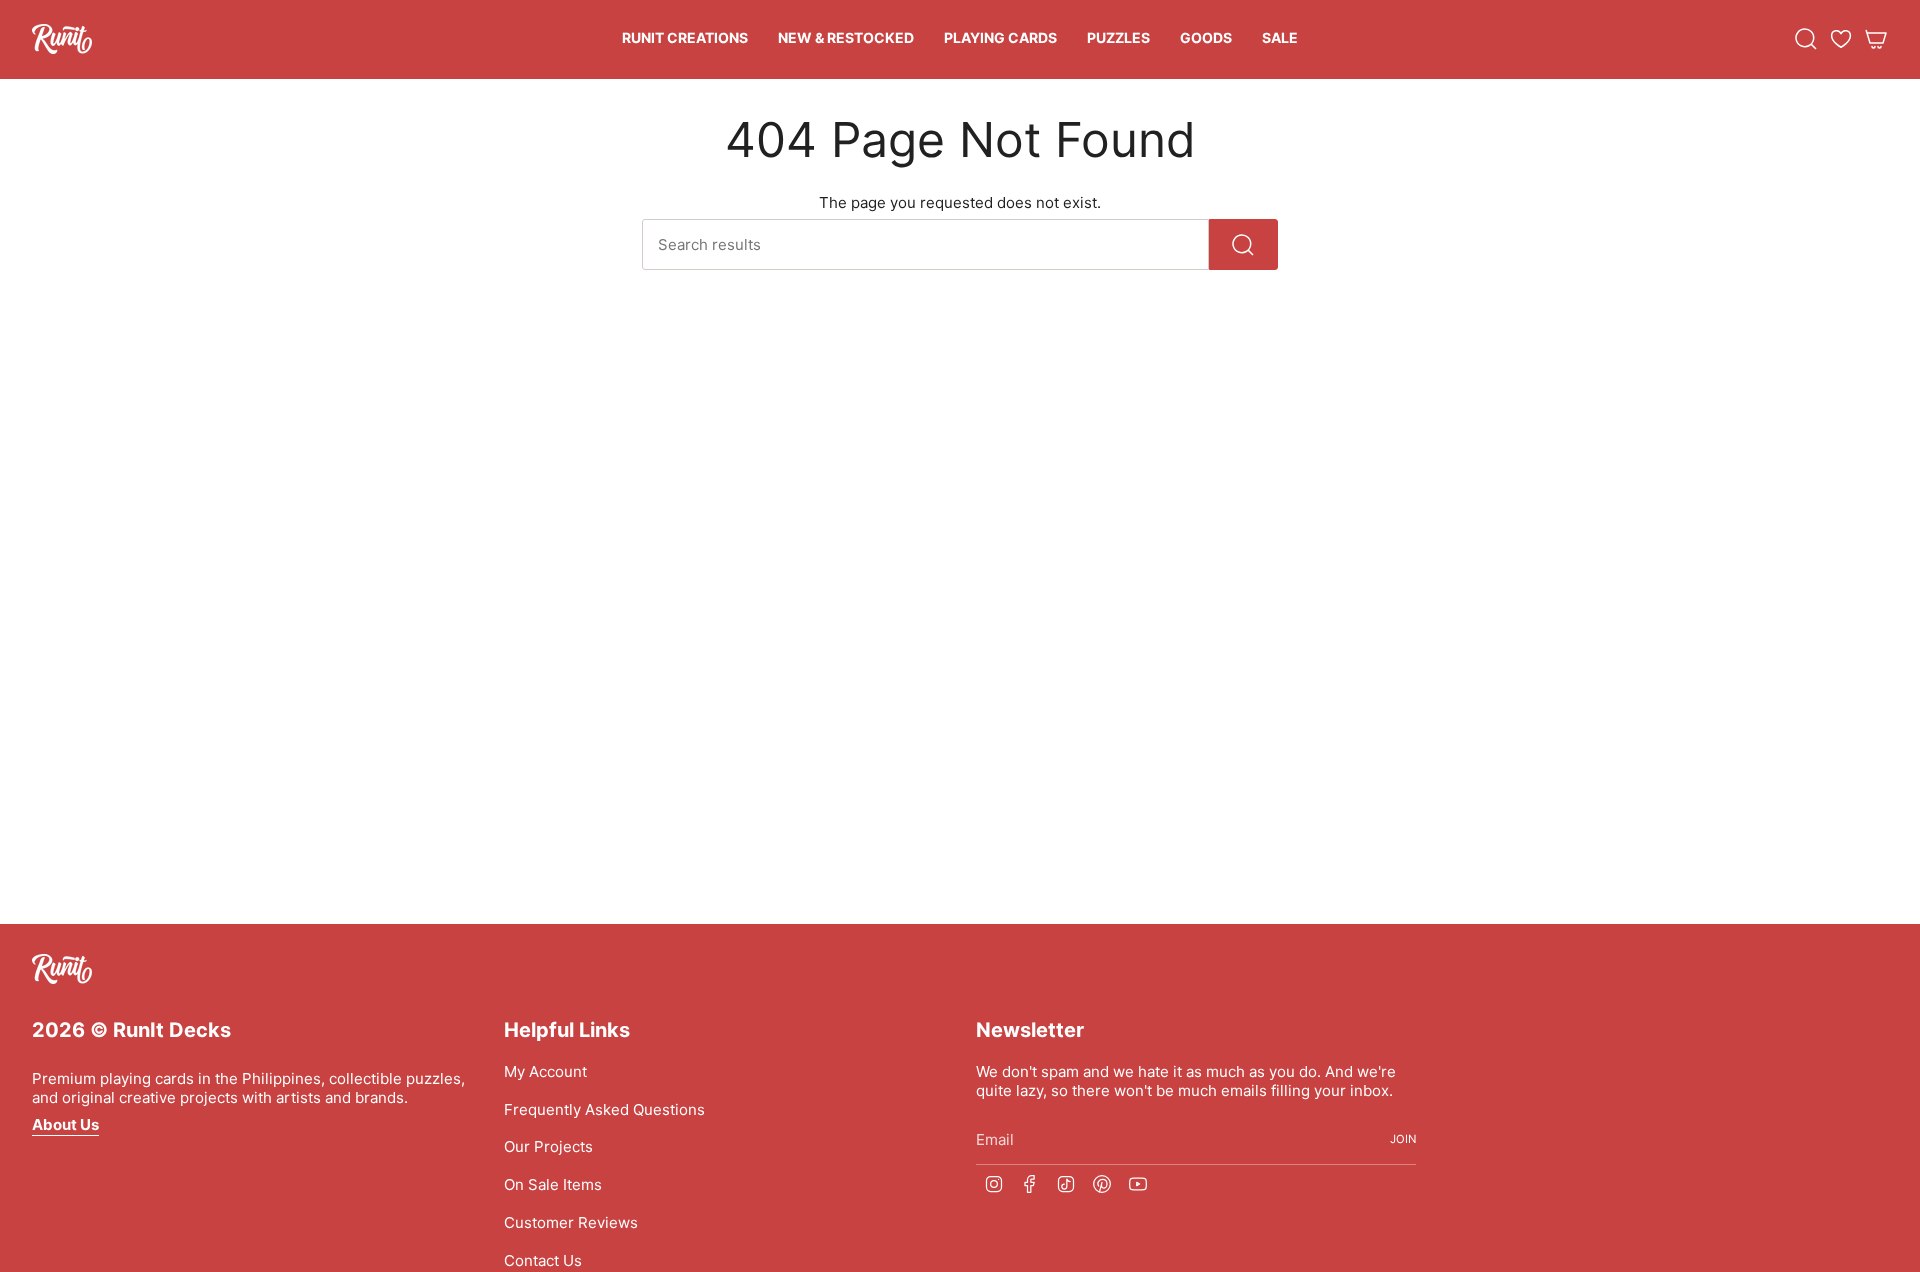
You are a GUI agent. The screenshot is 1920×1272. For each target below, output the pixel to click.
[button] (685, 39)
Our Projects (548, 1146)
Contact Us (543, 1260)
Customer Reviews (571, 1222)
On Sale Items (553, 1184)
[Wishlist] (1841, 39)
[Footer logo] (62, 969)
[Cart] (1876, 39)
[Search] (1243, 244)
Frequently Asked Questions (604, 1109)
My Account (545, 1071)
